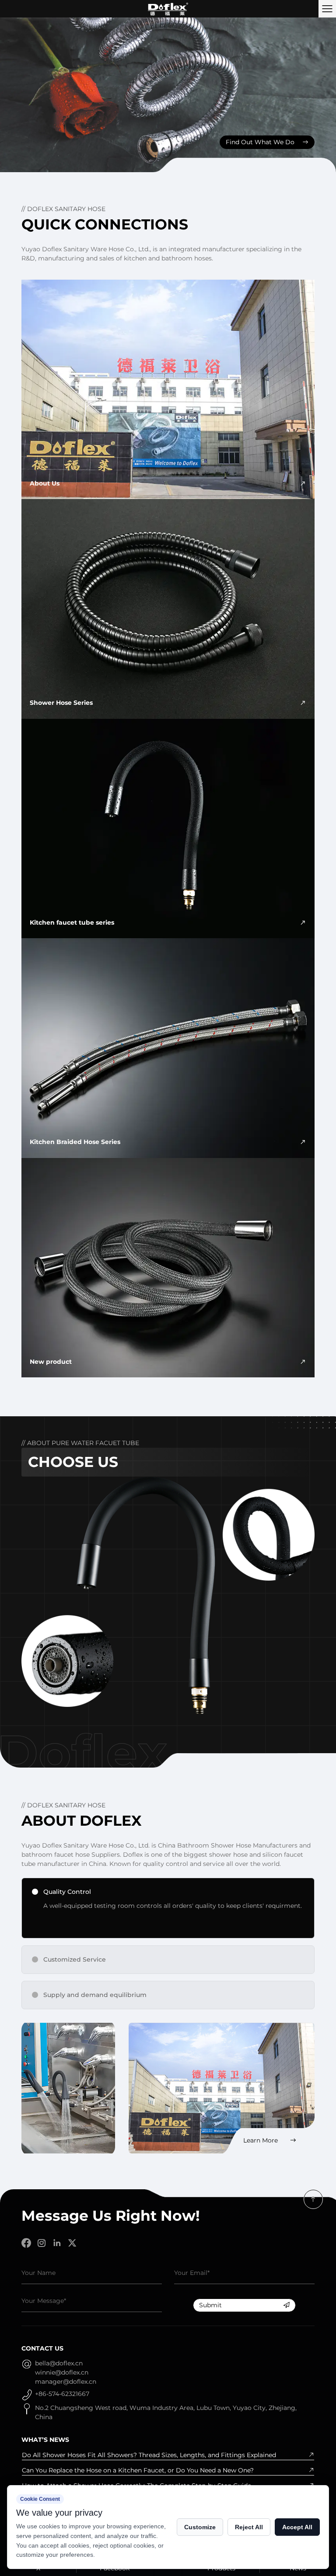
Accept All (297, 2527)
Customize (200, 2527)
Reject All (249, 2527)
